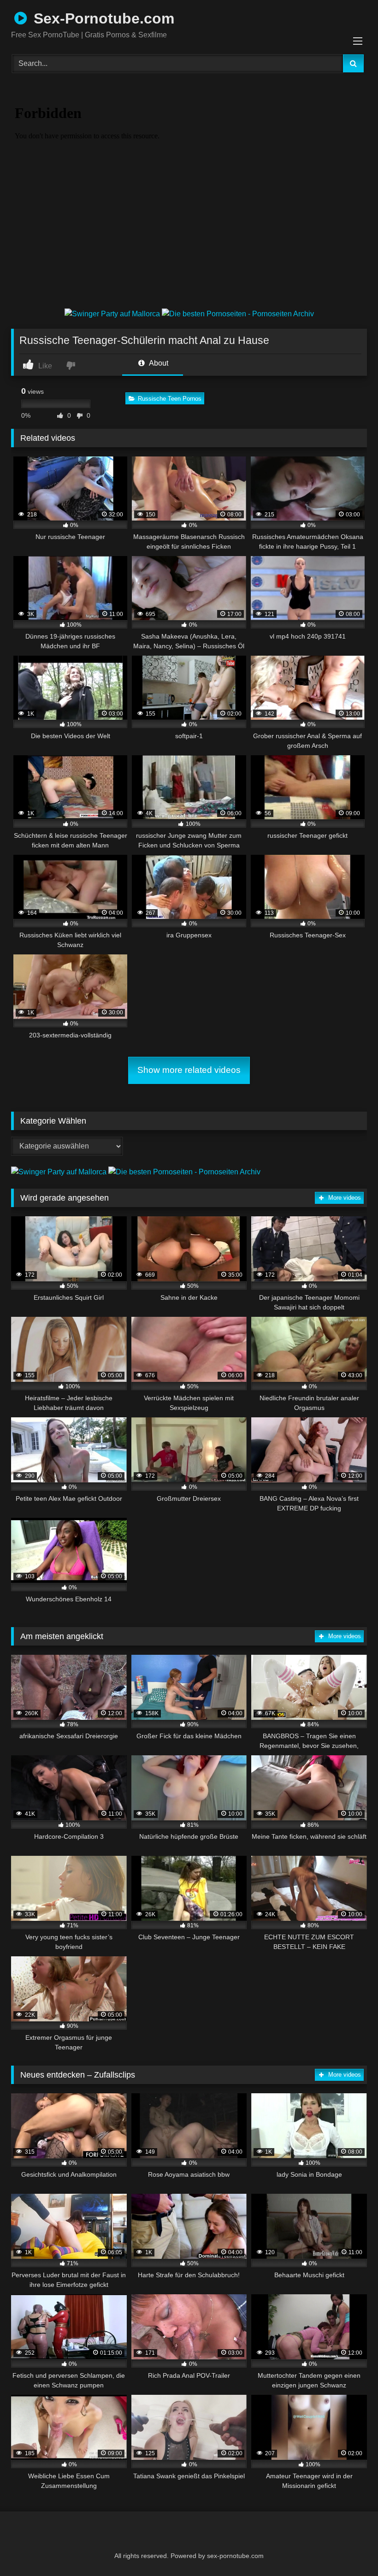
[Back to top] (348, 2549)
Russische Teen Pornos (170, 399)
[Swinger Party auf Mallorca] (113, 314)
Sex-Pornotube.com (102, 18)
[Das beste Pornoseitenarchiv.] (238, 314)
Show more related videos (189, 1070)
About (158, 363)
